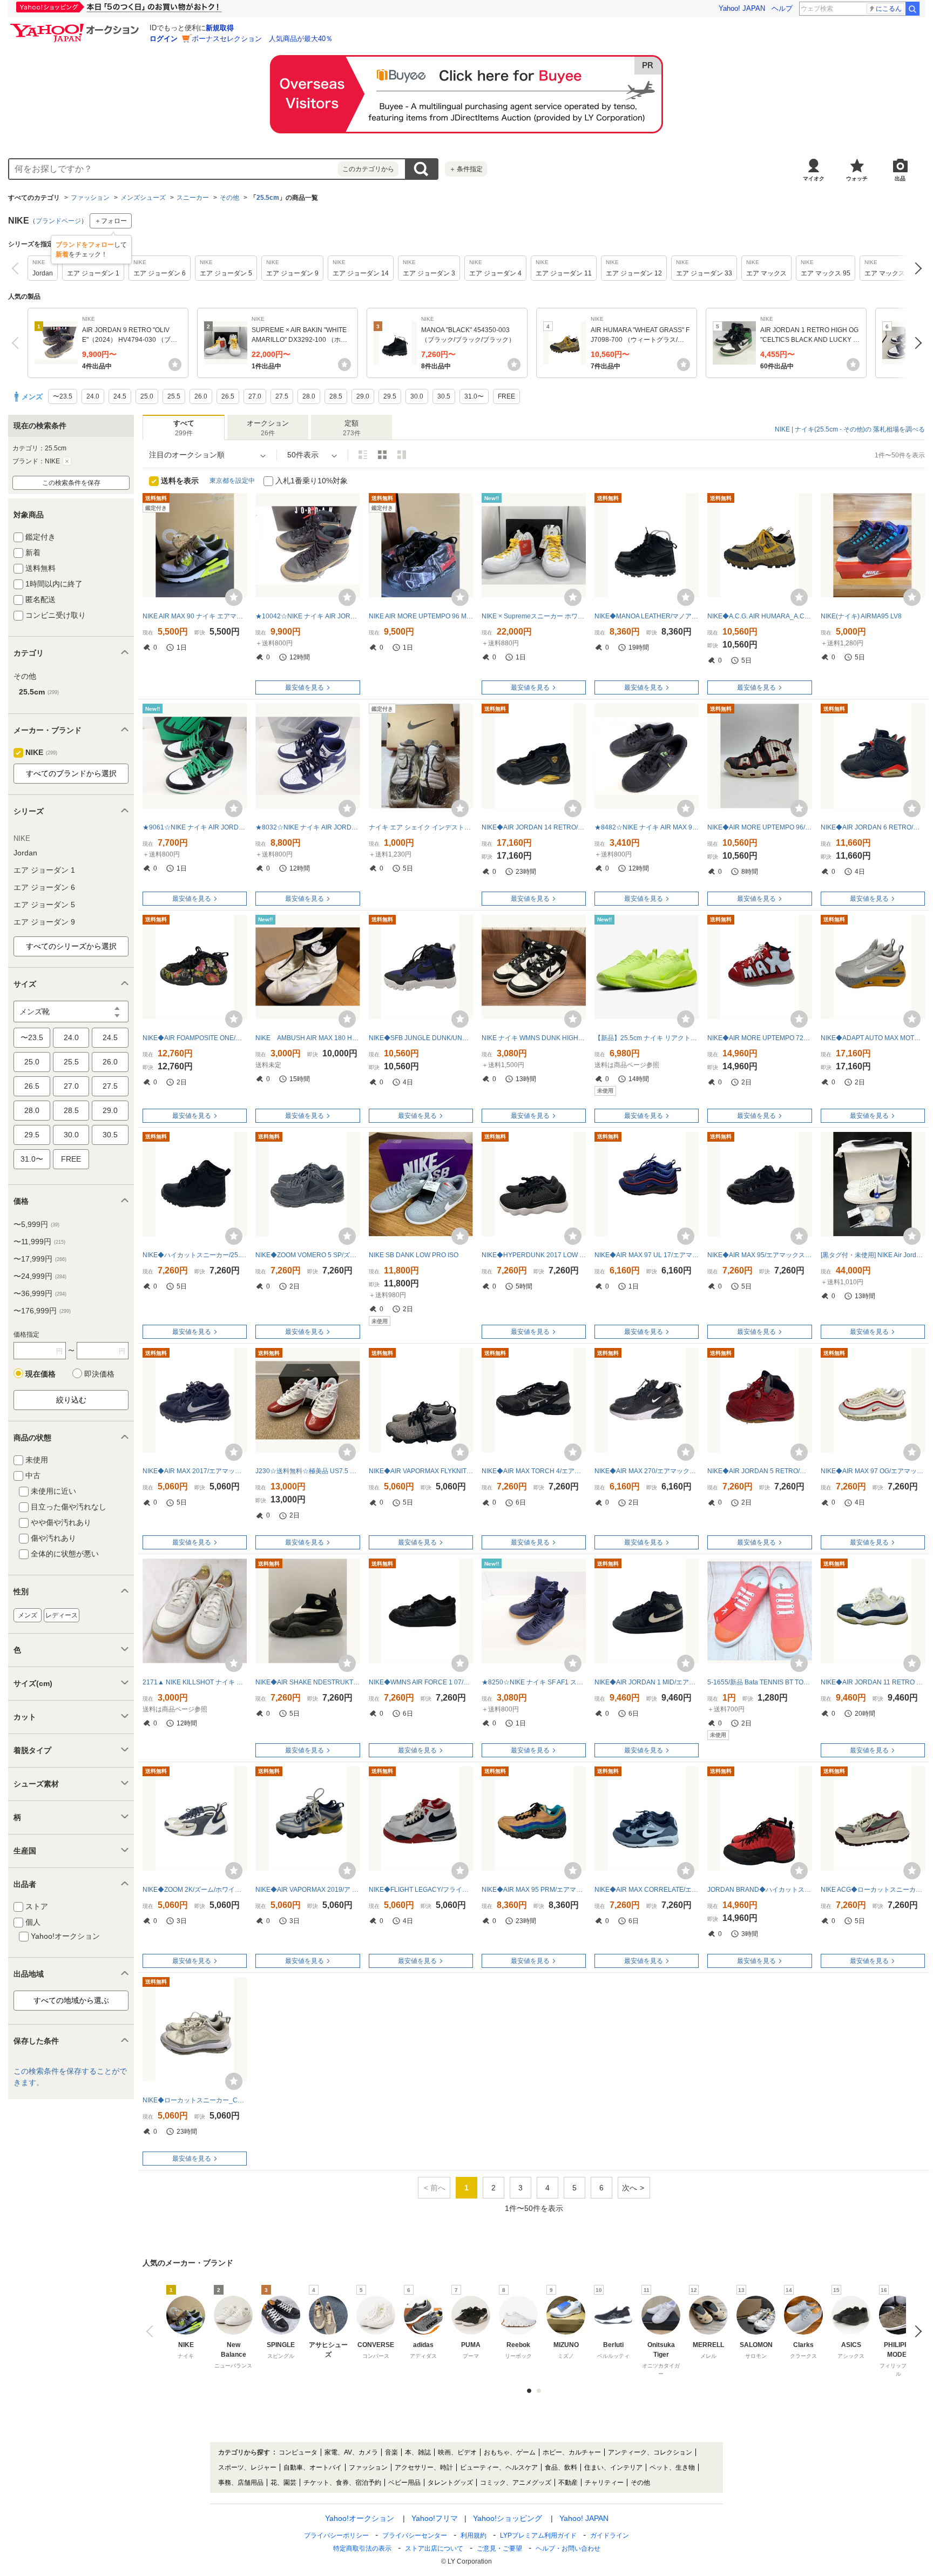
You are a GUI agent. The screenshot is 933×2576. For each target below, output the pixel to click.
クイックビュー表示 (402, 455)
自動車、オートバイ (313, 2467)
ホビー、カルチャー (572, 2452)
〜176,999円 (42, 1311)
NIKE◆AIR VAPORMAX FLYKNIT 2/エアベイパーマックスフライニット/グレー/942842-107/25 (421, 1471)
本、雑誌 (418, 2452)
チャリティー (604, 2483)
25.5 (71, 1062)
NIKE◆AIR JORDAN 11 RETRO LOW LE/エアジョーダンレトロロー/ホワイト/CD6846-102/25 (873, 1682)
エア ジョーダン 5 (44, 905)
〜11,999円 (39, 1242)
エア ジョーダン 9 (44, 922)
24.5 (110, 1037)
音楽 (391, 2452)
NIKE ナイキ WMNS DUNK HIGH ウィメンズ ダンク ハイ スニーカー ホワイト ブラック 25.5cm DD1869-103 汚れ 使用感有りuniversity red (534, 1038)
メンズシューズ (143, 198)
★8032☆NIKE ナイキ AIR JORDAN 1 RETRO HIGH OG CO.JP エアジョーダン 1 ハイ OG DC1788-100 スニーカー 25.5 (307, 827)
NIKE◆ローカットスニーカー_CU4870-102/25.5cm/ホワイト (195, 2100)
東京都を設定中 (232, 481)
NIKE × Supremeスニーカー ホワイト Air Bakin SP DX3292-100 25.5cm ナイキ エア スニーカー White (534, 616)
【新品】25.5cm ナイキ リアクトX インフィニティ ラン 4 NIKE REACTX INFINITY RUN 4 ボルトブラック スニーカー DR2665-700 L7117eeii (647, 1038)
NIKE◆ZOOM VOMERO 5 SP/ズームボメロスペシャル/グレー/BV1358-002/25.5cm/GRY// (307, 1255)
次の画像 (915, 2331)
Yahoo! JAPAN (742, 8)
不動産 (568, 2483)
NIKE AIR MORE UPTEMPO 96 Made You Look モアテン (421, 616)
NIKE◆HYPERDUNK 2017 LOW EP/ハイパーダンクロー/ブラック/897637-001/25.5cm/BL (534, 1255)
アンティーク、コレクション (650, 2452)
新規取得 (220, 28)
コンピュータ (298, 2452)
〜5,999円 (36, 1224)
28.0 (32, 1110)
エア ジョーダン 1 (44, 870)
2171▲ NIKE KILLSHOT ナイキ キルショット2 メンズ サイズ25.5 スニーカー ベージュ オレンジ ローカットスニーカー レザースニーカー (195, 1682)
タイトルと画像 (363, 455)
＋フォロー (111, 221)
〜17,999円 (40, 1259)
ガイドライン (610, 2535)
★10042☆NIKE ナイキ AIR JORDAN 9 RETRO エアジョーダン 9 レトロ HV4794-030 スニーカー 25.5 (307, 616)
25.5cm (268, 198)
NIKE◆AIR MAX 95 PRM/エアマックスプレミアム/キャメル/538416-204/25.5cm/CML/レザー (534, 1890)
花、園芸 (283, 2483)
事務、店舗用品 (241, 2483)
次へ (915, 268)
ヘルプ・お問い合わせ (568, 2548)
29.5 (32, 1135)
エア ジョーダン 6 (44, 887)
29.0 (110, 1110)
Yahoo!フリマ (435, 2518)
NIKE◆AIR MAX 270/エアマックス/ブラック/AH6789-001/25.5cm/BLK (647, 1471)
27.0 (71, 1086)
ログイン (164, 39)
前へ (18, 268)
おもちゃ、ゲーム (510, 2452)
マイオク (814, 178)
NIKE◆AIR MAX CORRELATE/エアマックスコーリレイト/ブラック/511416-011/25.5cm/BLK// (647, 1890)
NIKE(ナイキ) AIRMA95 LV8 (861, 616)
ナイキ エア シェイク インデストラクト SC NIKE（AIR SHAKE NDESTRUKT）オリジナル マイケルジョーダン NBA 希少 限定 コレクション (421, 827)
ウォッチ (857, 178)
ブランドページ (58, 221)
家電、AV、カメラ (351, 2452)
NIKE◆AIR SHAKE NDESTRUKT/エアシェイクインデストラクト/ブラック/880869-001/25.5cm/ (307, 1682)
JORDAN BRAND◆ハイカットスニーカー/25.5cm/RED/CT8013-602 (759, 1890)
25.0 (32, 1062)
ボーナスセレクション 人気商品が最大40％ (262, 39)
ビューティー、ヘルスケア (499, 2467)
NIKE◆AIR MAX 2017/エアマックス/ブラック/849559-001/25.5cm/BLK (195, 1471)
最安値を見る (305, 687)
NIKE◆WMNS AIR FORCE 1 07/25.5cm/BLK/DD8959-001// (421, 1682)
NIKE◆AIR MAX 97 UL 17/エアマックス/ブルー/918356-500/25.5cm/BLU (647, 1255)
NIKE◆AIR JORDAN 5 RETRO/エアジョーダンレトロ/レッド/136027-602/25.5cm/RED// (759, 1471)
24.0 (71, 1037)
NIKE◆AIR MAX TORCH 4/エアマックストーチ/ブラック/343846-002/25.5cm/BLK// (534, 1471)
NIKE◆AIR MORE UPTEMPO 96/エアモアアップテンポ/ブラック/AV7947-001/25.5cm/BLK (759, 827)
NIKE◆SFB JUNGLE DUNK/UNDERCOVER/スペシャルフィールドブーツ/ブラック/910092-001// (421, 1038)
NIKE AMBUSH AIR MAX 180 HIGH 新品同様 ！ (307, 1038)
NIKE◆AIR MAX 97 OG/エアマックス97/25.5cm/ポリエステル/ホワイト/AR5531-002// (873, 1471)
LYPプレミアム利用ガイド (538, 2535)
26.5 (32, 1086)
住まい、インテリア (613, 2467)
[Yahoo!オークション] (76, 26)
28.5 (71, 1110)
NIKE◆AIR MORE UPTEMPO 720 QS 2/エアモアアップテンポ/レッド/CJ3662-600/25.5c (759, 1038)
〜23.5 (32, 1037)
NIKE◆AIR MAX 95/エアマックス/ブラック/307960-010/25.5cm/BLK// (759, 1255)
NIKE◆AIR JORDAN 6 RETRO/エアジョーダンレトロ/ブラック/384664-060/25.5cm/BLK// (873, 827)
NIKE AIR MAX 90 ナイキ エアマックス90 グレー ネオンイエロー (195, 616)
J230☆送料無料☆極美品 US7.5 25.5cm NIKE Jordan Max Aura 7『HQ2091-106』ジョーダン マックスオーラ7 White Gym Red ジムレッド (307, 1471)
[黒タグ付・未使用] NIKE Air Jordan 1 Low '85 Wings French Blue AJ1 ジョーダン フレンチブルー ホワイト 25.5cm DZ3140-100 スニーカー (873, 1255)
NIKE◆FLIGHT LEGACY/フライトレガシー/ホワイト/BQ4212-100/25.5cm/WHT (421, 1890)
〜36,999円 (40, 1293)
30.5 (110, 1135)
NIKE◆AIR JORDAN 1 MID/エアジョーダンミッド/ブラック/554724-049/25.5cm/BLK (647, 1682)
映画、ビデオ (457, 2452)
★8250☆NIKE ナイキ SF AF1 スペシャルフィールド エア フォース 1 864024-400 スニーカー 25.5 (534, 1682)
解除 (67, 461)
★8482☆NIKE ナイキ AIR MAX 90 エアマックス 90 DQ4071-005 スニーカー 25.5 (647, 827)
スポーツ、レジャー (247, 2467)
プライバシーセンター (415, 2535)
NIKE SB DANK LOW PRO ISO (414, 1255)
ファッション (90, 198)
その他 (229, 198)
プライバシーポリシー (336, 2535)
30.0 (71, 1135)
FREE (71, 1159)
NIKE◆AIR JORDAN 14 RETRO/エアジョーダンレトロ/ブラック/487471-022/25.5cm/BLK (534, 827)
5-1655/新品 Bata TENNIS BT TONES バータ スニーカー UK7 (759, 1682)
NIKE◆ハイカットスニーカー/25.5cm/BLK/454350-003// (195, 1255)
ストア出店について (434, 2548)
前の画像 (152, 2331)
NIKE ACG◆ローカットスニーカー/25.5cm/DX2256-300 (873, 1890)
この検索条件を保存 (71, 483)
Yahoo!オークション (360, 2518)
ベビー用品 (404, 2483)
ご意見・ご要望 (499, 2548)
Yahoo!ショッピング (508, 2518)
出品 (900, 178)
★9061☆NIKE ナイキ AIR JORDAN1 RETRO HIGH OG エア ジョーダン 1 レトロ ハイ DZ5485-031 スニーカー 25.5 (195, 827)
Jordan (25, 853)
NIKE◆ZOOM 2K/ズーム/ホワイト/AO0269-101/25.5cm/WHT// (195, 1890)
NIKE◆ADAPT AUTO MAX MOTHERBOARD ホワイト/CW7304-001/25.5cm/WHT (873, 1038)
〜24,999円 (40, 1276)
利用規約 (474, 2535)
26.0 (110, 1062)
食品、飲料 (561, 2467)
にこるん (889, 9)
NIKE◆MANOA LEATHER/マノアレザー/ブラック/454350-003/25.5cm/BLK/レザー (647, 616)
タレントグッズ (450, 2483)
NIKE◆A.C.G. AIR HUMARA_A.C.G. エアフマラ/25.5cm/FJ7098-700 (759, 616)
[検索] (912, 9)
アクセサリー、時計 (424, 2467)
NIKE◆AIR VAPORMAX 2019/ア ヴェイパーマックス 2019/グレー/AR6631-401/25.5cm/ (307, 1890)
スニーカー (193, 198)
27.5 (110, 1086)
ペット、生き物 (672, 2467)
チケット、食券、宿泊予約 (342, 2483)
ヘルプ (782, 8)
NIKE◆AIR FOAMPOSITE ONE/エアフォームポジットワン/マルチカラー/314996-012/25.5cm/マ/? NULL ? (195, 1038)
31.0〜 (32, 1159)
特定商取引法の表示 (362, 2548)
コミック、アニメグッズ (516, 2483)
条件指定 (466, 169)
